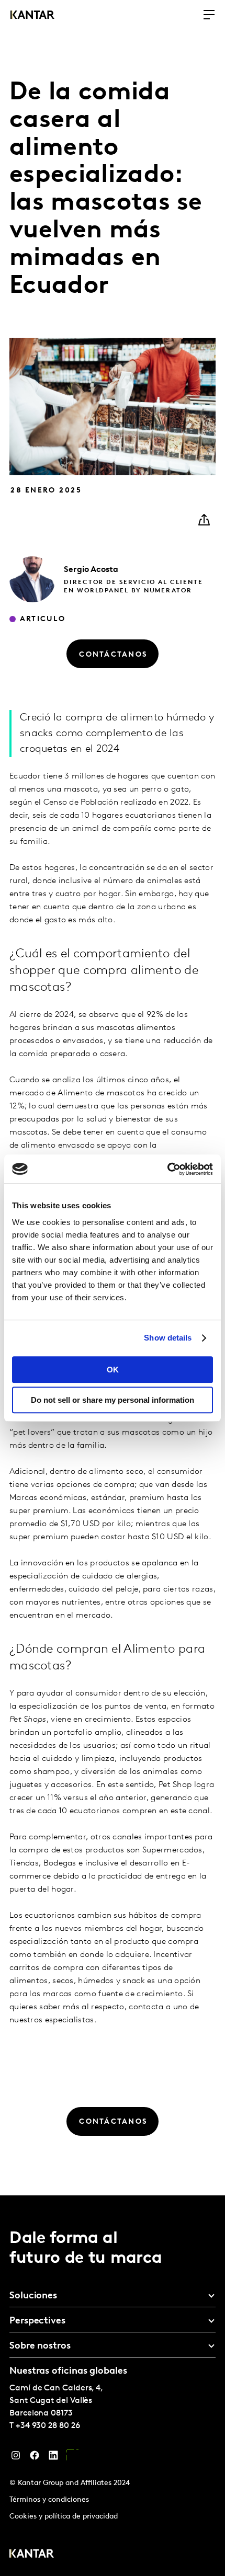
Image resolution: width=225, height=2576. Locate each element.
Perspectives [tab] (37, 2321)
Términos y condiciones (49, 2500)
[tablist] (113, 2386)
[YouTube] (72, 2458)
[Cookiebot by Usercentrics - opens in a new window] (167, 1169)
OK (113, 1370)
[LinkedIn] (53, 2458)
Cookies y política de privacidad (64, 2517)
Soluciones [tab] (33, 2296)
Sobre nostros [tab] (40, 2346)
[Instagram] (16, 2458)
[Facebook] (35, 2458)
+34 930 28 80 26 (48, 2426)
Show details (168, 1338)
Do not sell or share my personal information (113, 1400)
